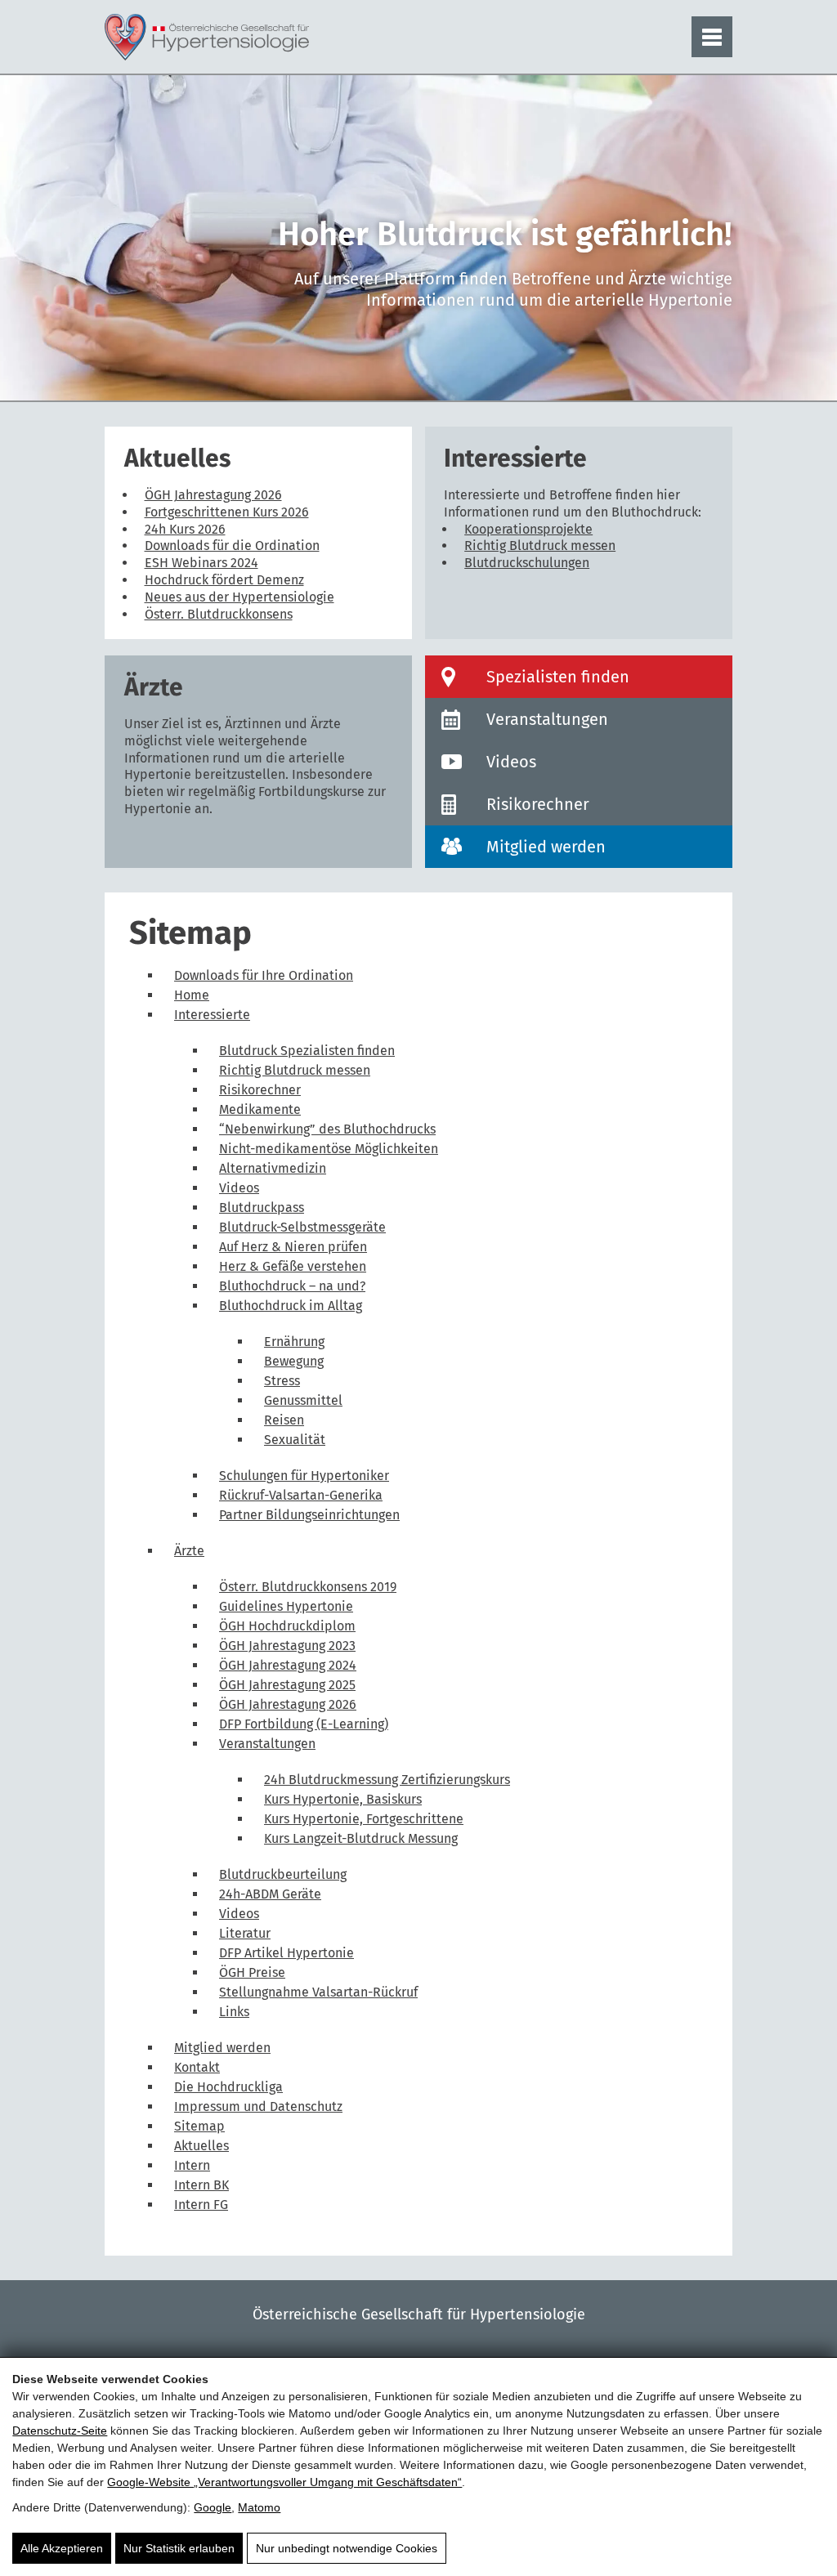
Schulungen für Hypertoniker (304, 1476)
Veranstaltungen (547, 719)
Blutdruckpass (262, 1207)
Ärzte (189, 1551)
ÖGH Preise (252, 1972)
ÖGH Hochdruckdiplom (287, 1626)
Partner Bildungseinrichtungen (309, 1515)
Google (213, 2507)
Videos (511, 762)
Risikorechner (538, 804)
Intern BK (201, 2185)
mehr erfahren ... (258, 615)
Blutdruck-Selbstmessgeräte (302, 1227)
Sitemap (199, 2126)
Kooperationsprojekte (528, 529)
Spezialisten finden (558, 677)
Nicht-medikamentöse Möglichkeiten (329, 1149)
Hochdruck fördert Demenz (224, 580)
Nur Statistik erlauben (179, 2548)
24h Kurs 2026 (185, 529)
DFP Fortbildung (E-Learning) (304, 1724)
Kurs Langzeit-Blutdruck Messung (361, 1838)
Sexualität (295, 1440)
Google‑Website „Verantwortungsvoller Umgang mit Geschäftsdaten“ (284, 2482)
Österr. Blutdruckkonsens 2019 (308, 1587)
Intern (192, 2165)
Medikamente (260, 1109)
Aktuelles (201, 2146)
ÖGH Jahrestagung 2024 (288, 1665)
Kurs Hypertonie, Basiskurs (343, 1799)
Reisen (284, 1420)
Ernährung (294, 1342)
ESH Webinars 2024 (201, 563)
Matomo (259, 2507)
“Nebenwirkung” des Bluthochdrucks (327, 1129)
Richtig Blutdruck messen (540, 546)
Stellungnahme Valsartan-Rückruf (318, 1992)
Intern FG (201, 2205)
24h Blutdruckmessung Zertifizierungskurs (387, 1780)
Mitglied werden (546, 847)
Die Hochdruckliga (228, 2087)
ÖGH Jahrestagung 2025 (287, 1685)
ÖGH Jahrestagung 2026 (213, 495)
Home (192, 995)
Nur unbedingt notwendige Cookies (347, 2548)
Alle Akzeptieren (62, 2548)
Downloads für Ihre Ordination (264, 975)
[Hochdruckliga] (207, 37)
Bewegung (294, 1361)
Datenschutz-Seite (60, 2431)
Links (234, 2012)
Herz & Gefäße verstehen (293, 1266)
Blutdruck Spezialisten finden (307, 1051)
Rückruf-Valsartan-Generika (301, 1495)
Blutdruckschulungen (527, 563)
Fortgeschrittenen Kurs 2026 (227, 512)
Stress (282, 1381)
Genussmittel (303, 1400)
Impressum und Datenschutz (258, 2106)
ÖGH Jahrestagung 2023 (287, 1646)
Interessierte (212, 1015)
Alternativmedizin (273, 1168)
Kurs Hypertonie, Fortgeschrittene (364, 1819)
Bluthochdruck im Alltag (291, 1306)
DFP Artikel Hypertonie (286, 1953)
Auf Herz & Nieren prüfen (293, 1247)
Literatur (245, 1933)
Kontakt (197, 2067)
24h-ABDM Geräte (270, 1894)
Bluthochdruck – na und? (292, 1286)
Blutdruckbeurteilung (283, 1874)
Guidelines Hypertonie (286, 1606)
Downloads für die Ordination (232, 546)
